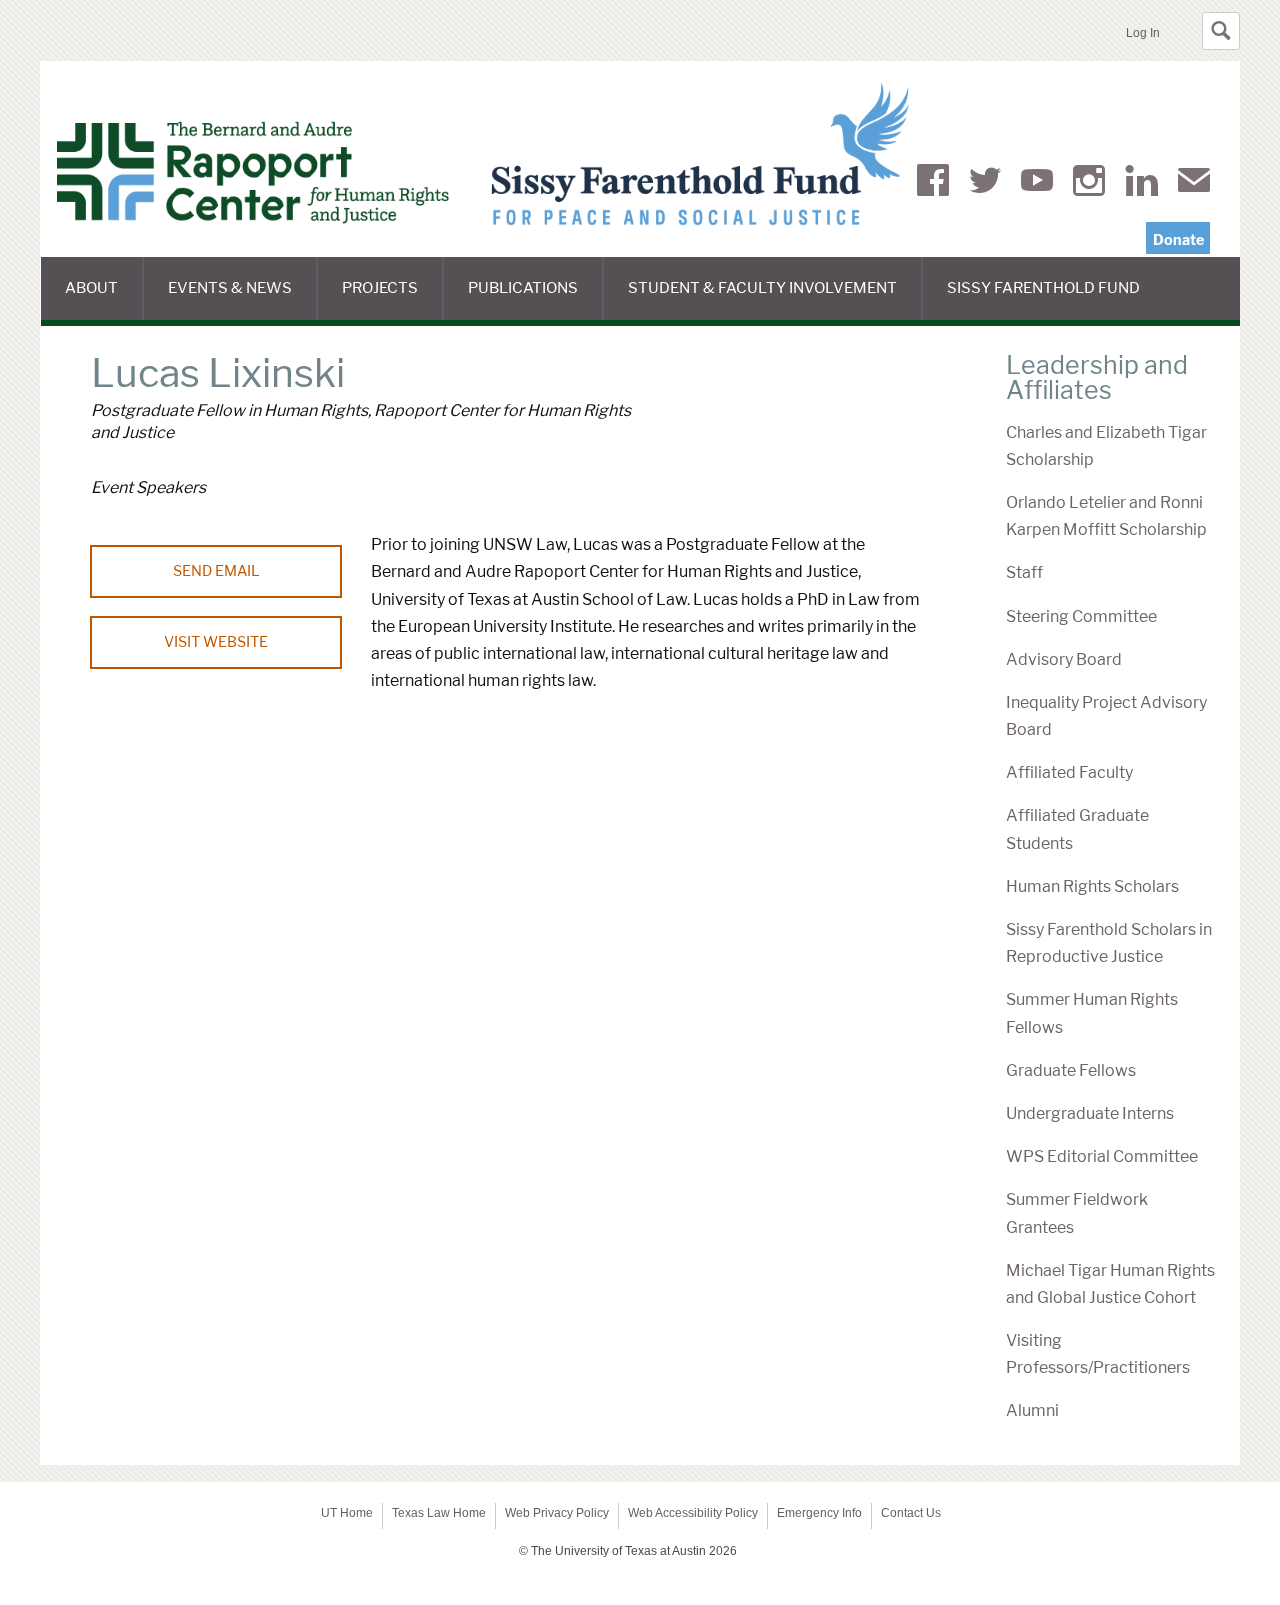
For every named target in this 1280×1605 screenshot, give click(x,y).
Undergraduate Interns (1090, 1113)
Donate (1178, 240)
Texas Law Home (439, 1513)
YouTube (1037, 184)
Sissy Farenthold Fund (1055, 299)
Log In (1143, 33)
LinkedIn (1141, 184)
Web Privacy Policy (557, 1513)
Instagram (1089, 184)
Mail (1194, 184)
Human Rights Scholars (1092, 886)
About (104, 299)
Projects (393, 299)
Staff (1024, 572)
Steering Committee (1081, 616)
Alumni (1032, 1410)
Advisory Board (1064, 659)
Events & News (243, 299)
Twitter (985, 184)
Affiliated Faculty (1069, 772)
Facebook (933, 184)
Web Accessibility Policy (693, 1513)
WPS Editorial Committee (1102, 1156)
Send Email (216, 571)
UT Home (347, 1513)
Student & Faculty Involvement (775, 299)
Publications (536, 299)
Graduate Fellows (1071, 1070)
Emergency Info (819, 1513)
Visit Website (216, 642)
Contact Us (911, 1513)
